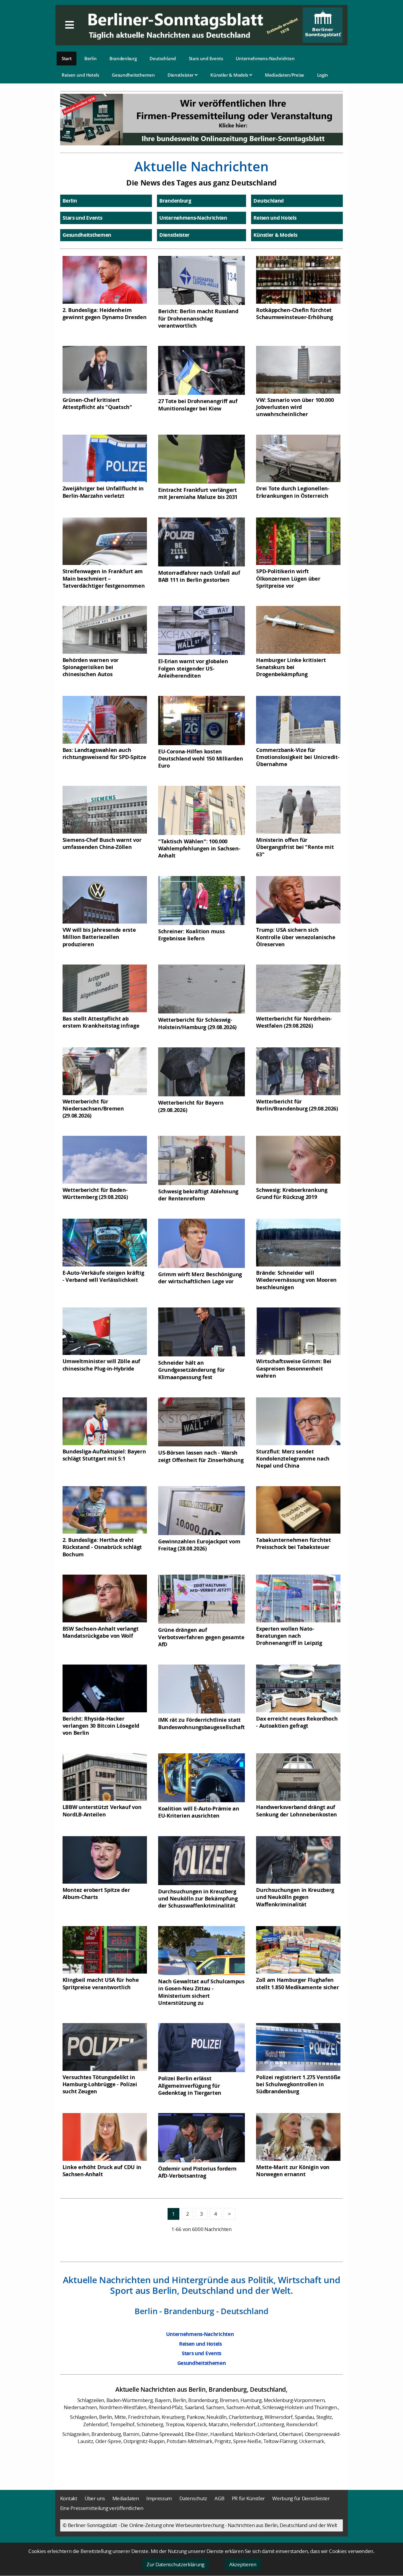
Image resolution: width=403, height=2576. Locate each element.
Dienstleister (181, 75)
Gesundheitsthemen (133, 75)
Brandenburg (123, 58)
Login (323, 75)
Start (67, 58)
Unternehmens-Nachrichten (265, 58)
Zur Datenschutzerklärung (176, 2564)
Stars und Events (206, 58)
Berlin (90, 58)
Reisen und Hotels (80, 75)
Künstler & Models (230, 75)
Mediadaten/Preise (285, 75)
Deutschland (163, 58)
